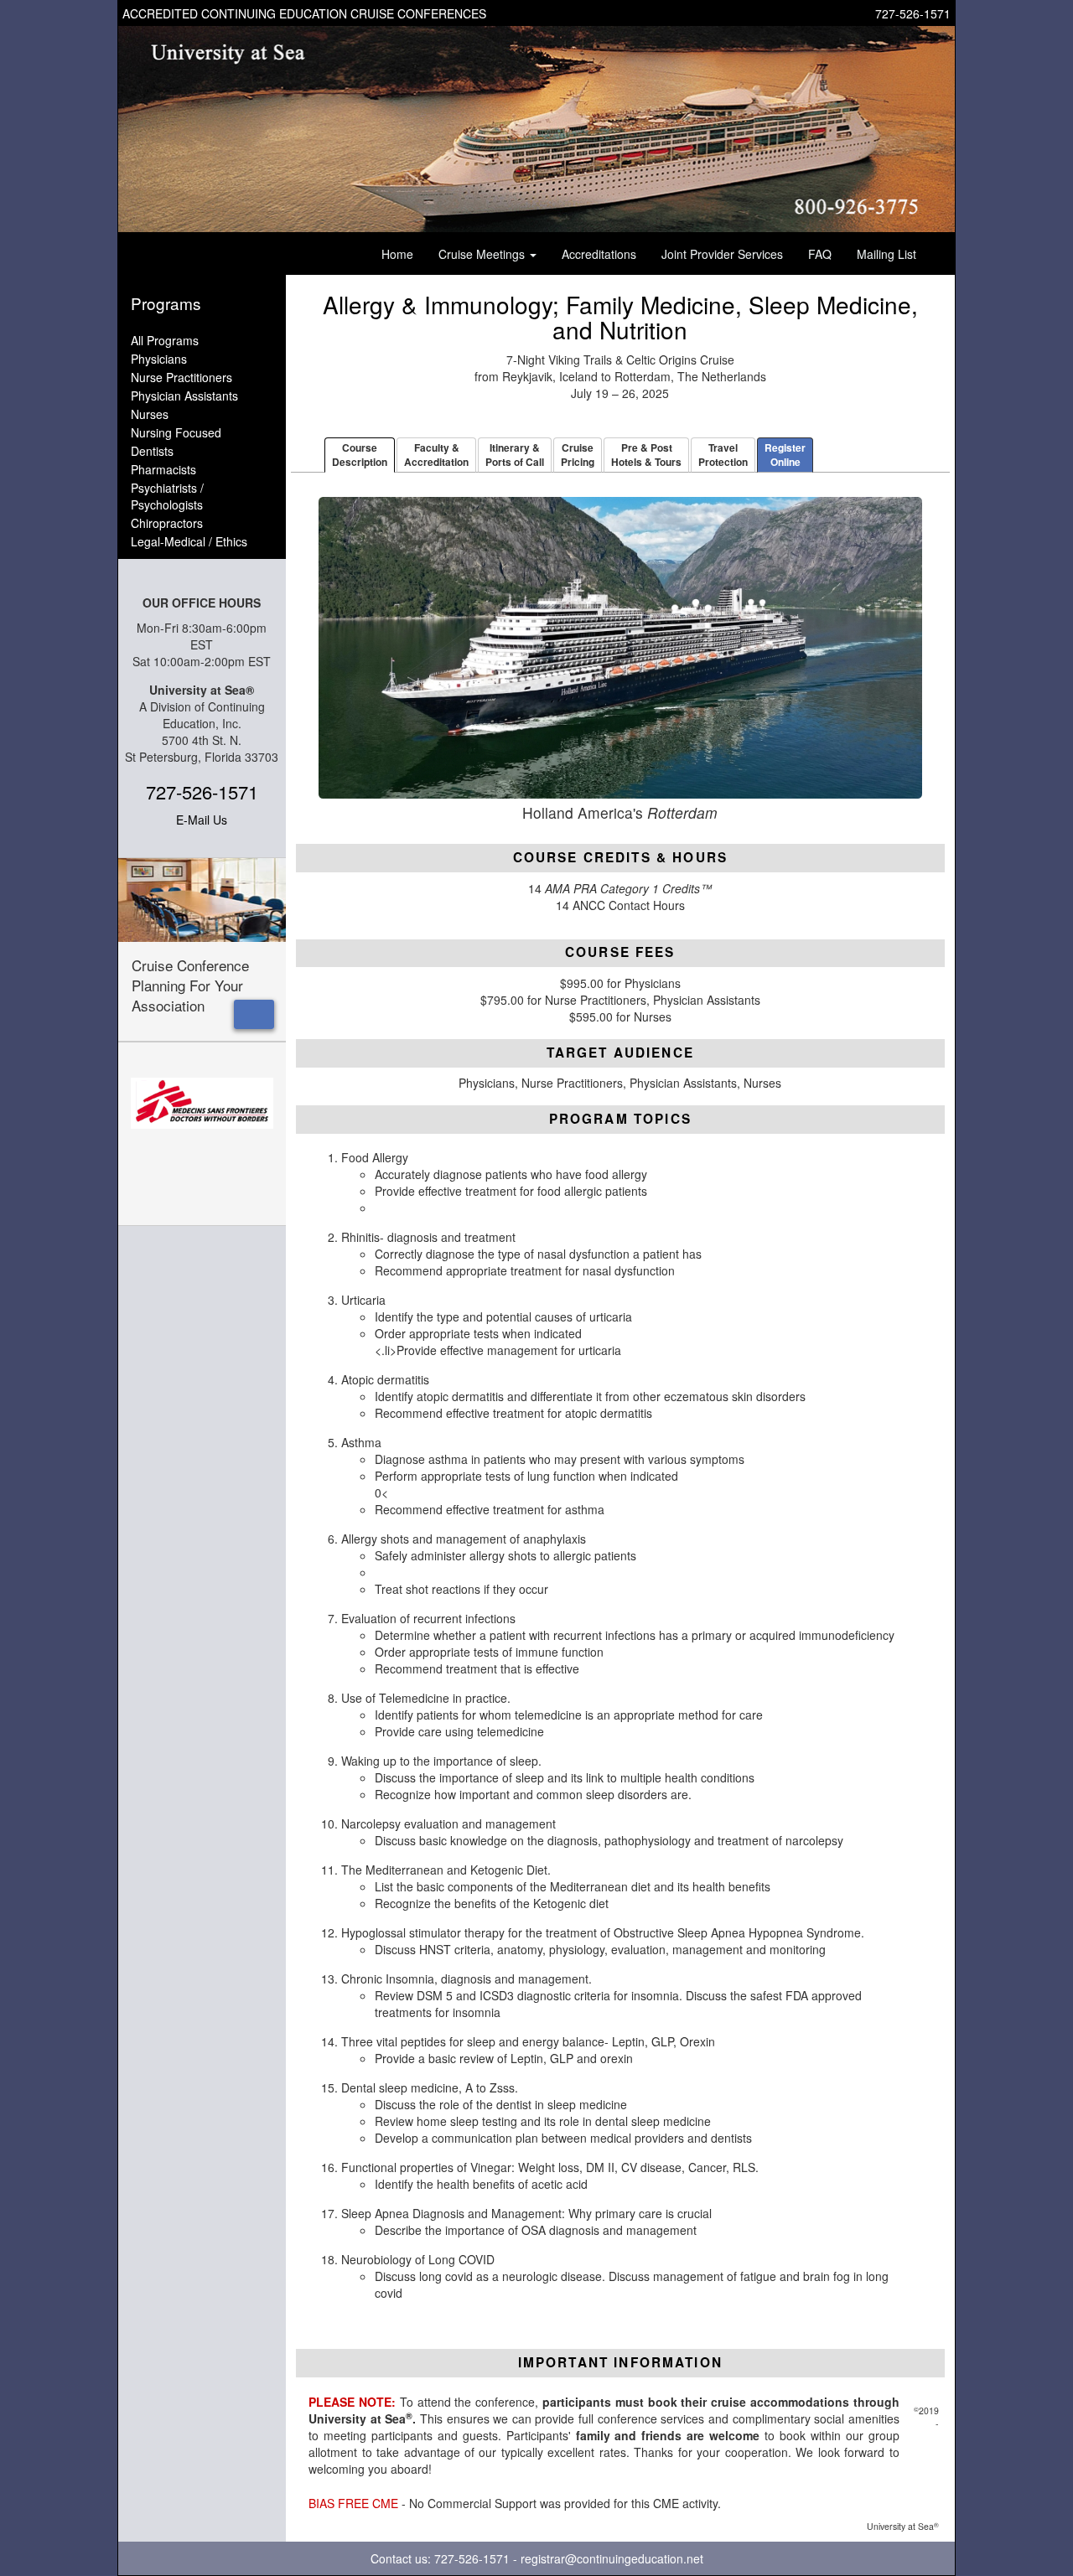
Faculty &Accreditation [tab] (436, 455)
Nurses (150, 414)
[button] (254, 1014)
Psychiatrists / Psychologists (167, 496)
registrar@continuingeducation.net (612, 2558)
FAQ (820, 254)
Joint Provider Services (722, 254)
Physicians (159, 359)
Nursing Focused (176, 432)
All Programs (165, 340)
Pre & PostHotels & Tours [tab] (646, 455)
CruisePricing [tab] (578, 455)
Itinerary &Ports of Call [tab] (515, 455)
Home (397, 254)
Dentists (152, 451)
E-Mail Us (202, 820)
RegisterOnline (785, 455)
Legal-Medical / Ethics (189, 541)
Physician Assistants (184, 396)
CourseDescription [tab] (360, 455)
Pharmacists (163, 469)
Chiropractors (167, 523)
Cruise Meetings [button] (483, 254)
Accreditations (599, 254)
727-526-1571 (913, 13)
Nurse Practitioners (181, 377)
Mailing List (886, 254)
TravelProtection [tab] (723, 455)
